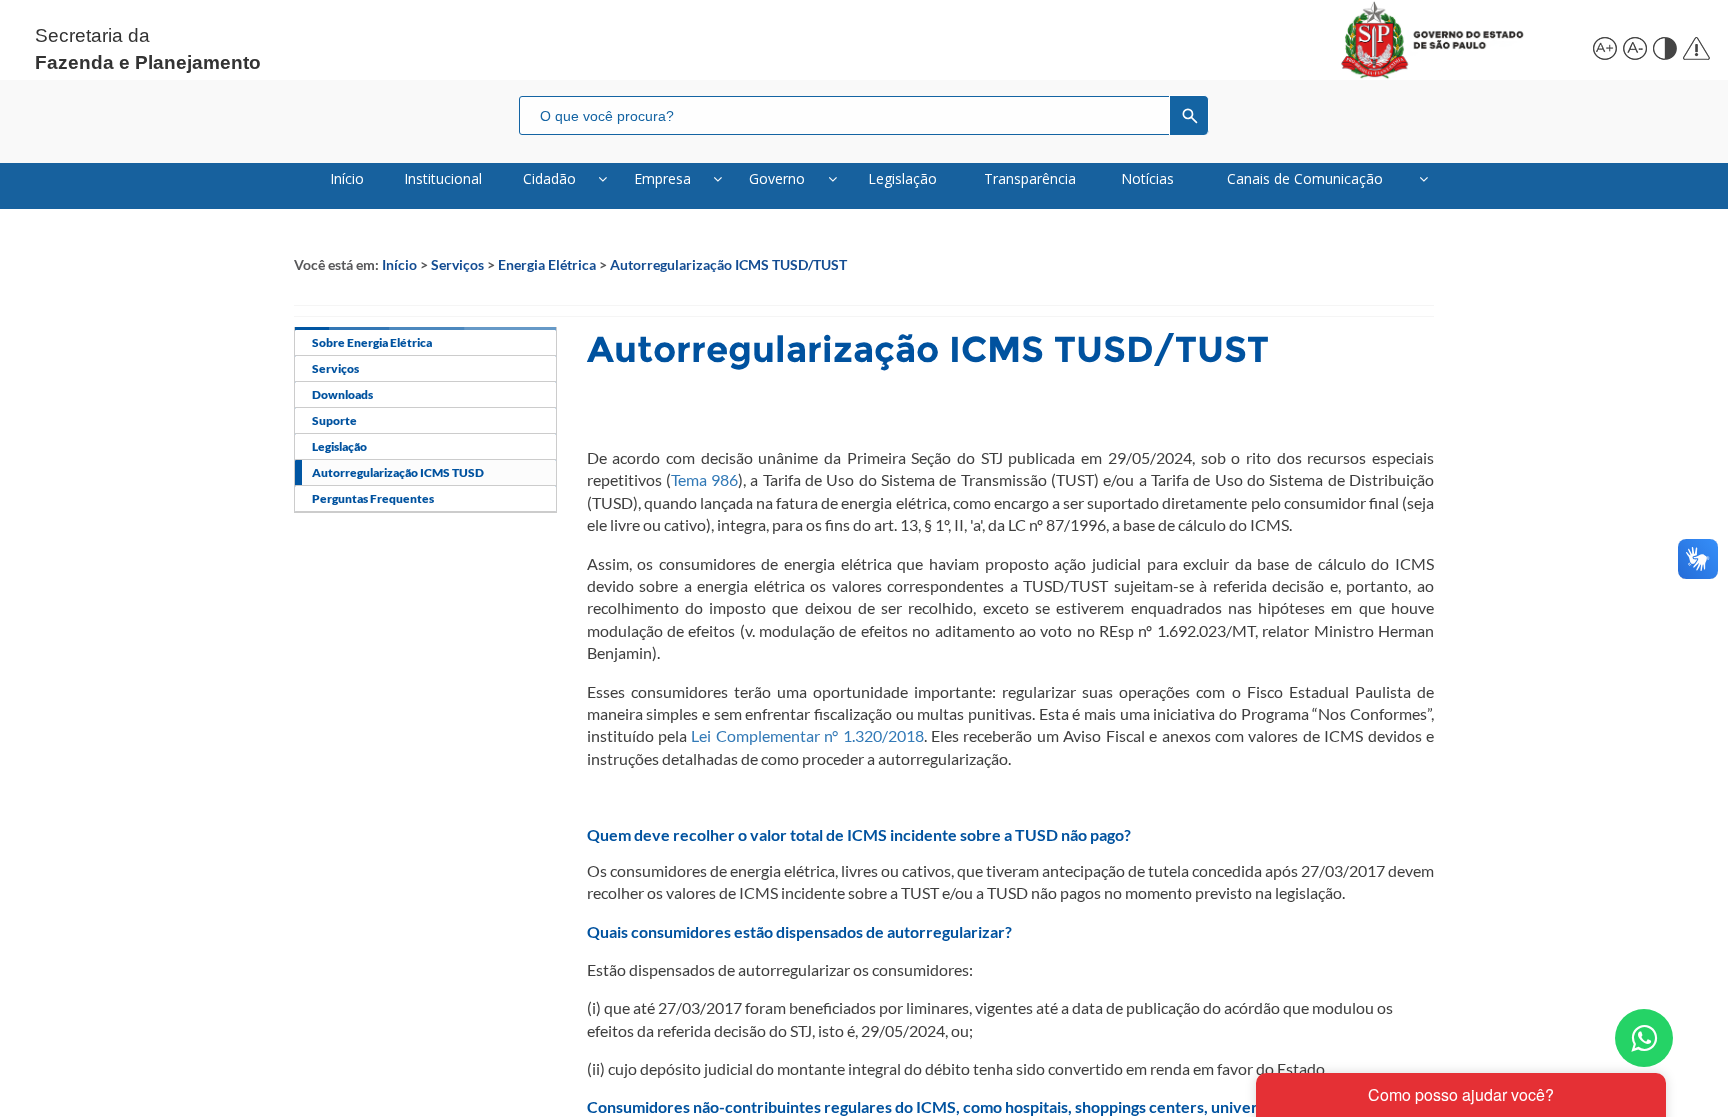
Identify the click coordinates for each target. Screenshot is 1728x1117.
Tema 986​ (704, 479)
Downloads (342, 394)
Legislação (339, 446)
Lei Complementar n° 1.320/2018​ (807, 735)
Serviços (457, 264)
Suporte (334, 420)
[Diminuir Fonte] (1633, 45)
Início (399, 264)
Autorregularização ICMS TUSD (398, 472)
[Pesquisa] (1189, 115)
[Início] (1455, 40)
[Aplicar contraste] (1663, 45)
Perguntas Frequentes (373, 498)
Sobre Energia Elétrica (372, 342)
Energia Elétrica (547, 264)
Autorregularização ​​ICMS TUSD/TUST (728, 264)
